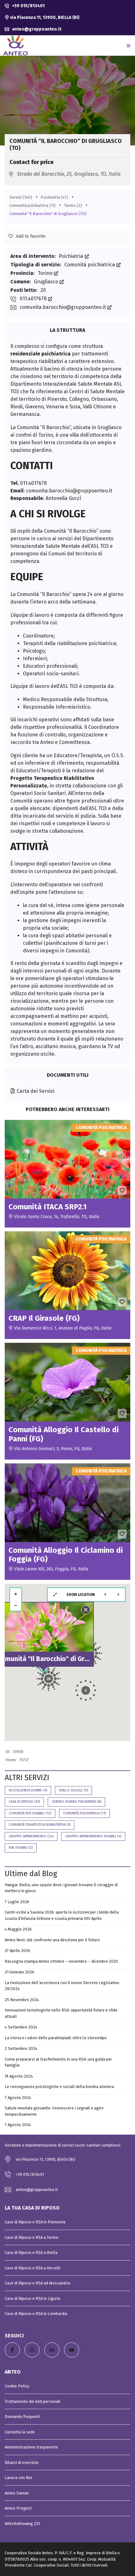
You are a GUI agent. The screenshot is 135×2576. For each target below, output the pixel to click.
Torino (46, 273)
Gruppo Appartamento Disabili (93, 1836)
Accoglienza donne (28, 1790)
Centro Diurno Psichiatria (76, 1802)
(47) (54, 197)
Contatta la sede (20, 2432)
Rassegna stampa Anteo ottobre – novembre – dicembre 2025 (61, 1961)
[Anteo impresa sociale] (16, 45)
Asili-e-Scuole (73, 1790)
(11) (32, 205)
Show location (81, 1595)
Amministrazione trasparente (31, 2447)
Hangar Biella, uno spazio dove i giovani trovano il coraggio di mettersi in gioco (61, 1888)
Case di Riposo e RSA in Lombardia (36, 2314)
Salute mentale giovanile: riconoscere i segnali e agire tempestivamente (54, 2111)
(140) (21, 197)
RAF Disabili (21, 1848)
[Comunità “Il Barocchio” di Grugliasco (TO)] (67, 90)
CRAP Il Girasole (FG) (44, 1318)
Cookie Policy (17, 2386)
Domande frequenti (22, 2417)
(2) (73, 205)
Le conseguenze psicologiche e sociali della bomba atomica (59, 2087)
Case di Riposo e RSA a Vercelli (32, 2268)
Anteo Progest (18, 2508)
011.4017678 (34, 299)
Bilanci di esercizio (22, 2463)
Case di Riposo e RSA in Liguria (32, 2298)
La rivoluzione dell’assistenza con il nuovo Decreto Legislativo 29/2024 (62, 1986)
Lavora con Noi (18, 2478)
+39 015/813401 (28, 6)
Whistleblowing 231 (22, 2524)
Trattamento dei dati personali (32, 2401)
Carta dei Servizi (35, 1091)
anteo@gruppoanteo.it (36, 29)
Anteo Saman (17, 2493)
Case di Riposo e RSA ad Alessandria (38, 2283)
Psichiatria (72, 256)
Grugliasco (47, 282)
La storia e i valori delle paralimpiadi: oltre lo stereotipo (56, 2038)
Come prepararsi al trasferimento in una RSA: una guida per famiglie (58, 2062)
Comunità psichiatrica (90, 265)
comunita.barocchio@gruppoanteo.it (63, 307)
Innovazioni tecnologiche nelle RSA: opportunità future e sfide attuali (61, 2013)
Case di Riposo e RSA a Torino (32, 2237)
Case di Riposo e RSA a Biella (31, 2253)
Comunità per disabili (30, 1813)
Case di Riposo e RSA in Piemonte (35, 2222)
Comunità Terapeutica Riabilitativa (40, 1825)
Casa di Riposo (24, 1802)
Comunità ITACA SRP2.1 (48, 1207)
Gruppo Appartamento (31, 1836)
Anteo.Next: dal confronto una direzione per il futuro (52, 1940)
